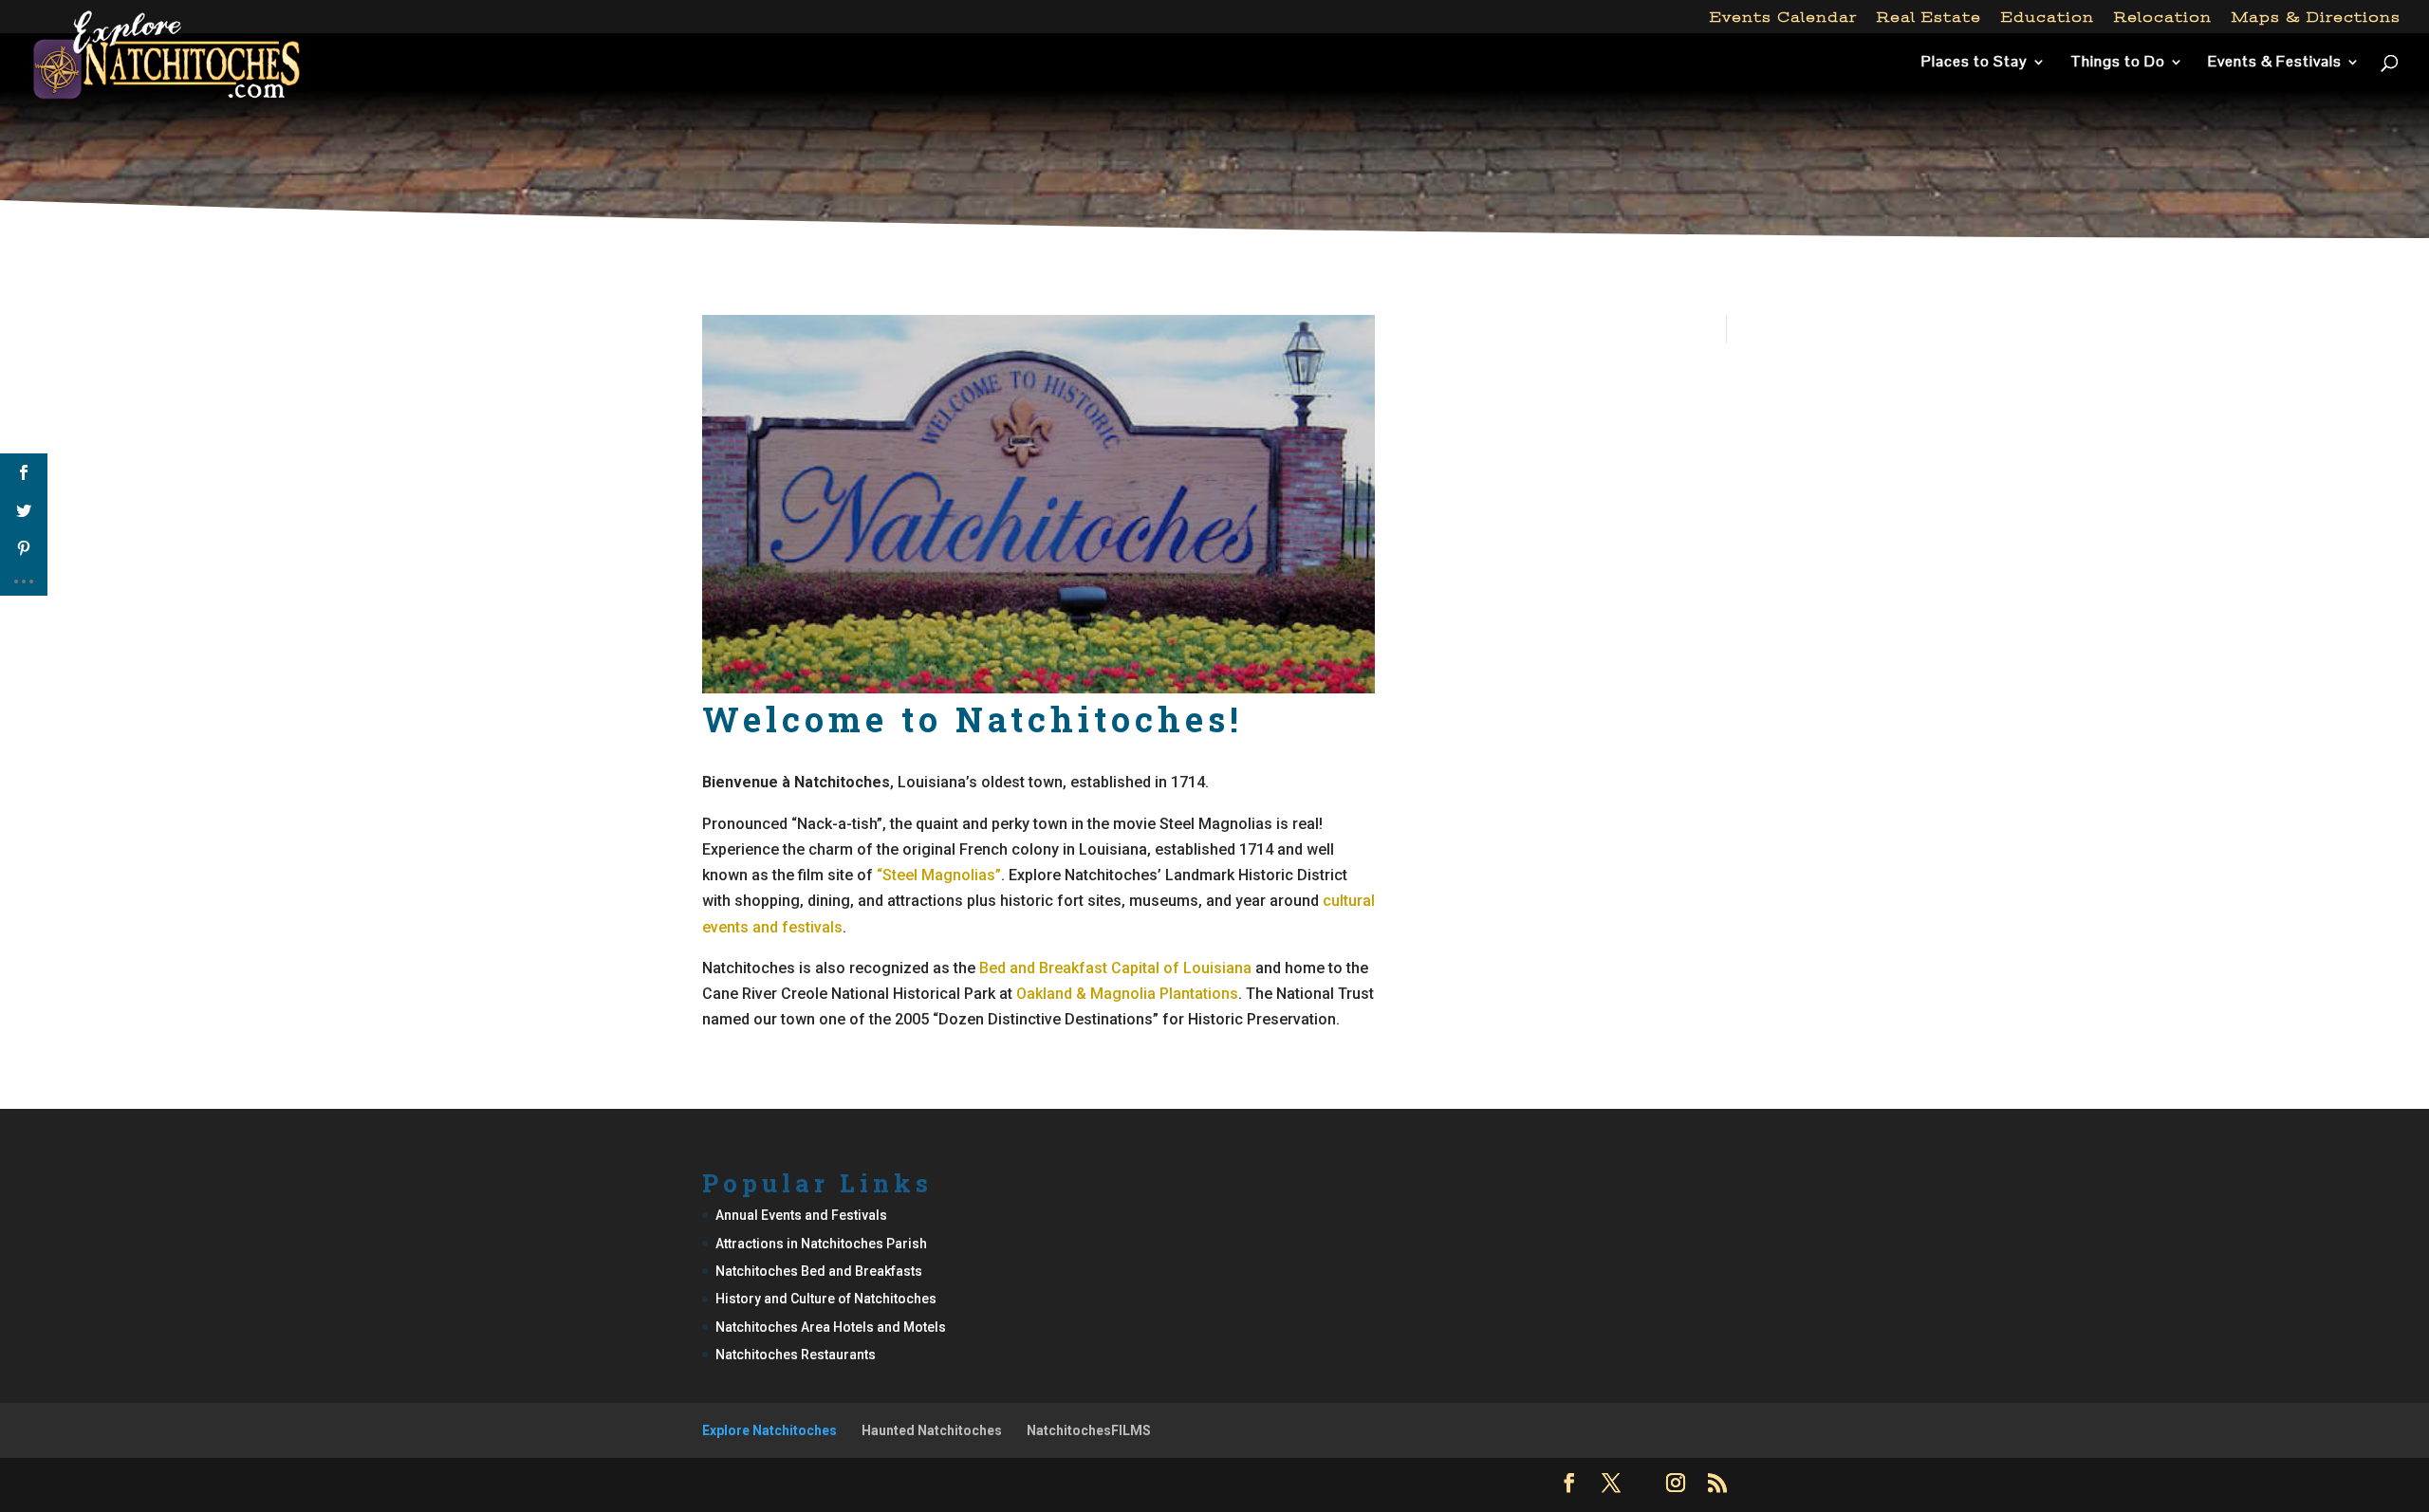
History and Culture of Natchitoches (826, 1299)
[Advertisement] (1214, 175)
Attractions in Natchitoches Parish (821, 1244)
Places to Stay (1975, 63)
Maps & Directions (2316, 18)
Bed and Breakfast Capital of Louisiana (1115, 968)
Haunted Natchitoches (932, 1430)
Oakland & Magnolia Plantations (1127, 994)
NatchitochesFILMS (1089, 1430)
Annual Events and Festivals (801, 1215)
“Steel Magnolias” (939, 875)
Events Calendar (1783, 18)
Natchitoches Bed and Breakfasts (819, 1271)
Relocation (2163, 18)
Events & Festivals (2275, 63)
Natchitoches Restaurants (796, 1355)
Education (2048, 18)
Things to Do (2118, 63)
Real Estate (1929, 18)
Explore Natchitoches (769, 1430)
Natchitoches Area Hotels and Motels (831, 1327)
